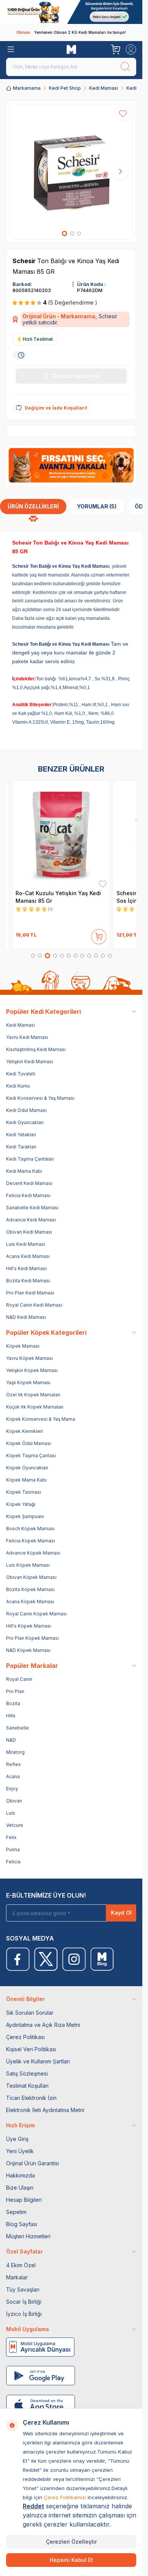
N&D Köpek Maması (28, 1650)
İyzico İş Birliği (24, 2314)
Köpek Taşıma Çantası (31, 1456)
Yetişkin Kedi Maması (30, 1062)
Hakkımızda (20, 2175)
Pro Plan (15, 1691)
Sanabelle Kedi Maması (32, 1208)
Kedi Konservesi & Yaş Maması (40, 1098)
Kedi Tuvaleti (21, 1074)
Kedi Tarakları (21, 1147)
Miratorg (15, 1752)
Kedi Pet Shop (65, 88)
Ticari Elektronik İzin (31, 2098)
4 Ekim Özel (21, 2265)
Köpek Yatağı (21, 1504)
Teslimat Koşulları (27, 2086)
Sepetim (16, 2212)
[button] (65, 233)
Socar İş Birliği (24, 2302)
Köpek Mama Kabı (26, 1480)
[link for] (71, 12)
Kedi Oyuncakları (25, 1122)
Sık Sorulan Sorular (30, 2013)
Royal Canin (19, 1679)
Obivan (14, 1801)
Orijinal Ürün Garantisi (32, 2163)
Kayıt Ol (121, 1913)
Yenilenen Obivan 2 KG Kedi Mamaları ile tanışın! (71, 32)
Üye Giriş (17, 2139)
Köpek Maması (23, 1346)
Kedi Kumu (18, 1086)
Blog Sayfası (22, 2224)
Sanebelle (17, 1728)
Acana (13, 1776)
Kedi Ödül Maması (26, 1110)
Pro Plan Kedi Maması (30, 1293)
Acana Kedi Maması (28, 1256)
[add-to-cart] (99, 935)
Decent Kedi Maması (29, 1183)
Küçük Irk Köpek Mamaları (35, 1407)
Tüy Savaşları (23, 2289)
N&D (11, 1740)
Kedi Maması (104, 88)
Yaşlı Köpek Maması (28, 1382)
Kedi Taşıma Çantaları (30, 1159)
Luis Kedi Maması (26, 1244)
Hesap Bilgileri (24, 2200)
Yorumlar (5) (97, 506)
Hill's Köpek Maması (29, 1626)
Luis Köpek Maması (28, 1565)
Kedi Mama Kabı (24, 1171)
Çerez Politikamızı (65, 2497)
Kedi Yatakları (21, 1135)
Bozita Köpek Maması (30, 1589)
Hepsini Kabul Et (71, 2560)
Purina (13, 1849)
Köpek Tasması (24, 1492)
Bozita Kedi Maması (28, 1281)
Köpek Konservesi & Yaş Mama (41, 1419)
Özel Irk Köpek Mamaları (33, 1395)
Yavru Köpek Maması (29, 1358)
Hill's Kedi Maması (26, 1268)
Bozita (13, 1703)
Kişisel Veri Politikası (31, 2049)
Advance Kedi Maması (31, 1220)
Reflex (13, 1764)
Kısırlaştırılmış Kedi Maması (36, 1049)
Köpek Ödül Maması (29, 1443)
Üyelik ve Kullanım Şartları (38, 2061)
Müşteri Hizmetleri (28, 2236)
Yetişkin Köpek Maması (32, 1370)
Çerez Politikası (25, 2037)
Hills (11, 1716)
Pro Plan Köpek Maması (32, 1638)
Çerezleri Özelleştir (71, 2542)
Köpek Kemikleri (24, 1431)
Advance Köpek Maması (33, 1553)
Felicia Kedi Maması (28, 1195)
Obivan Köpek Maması (31, 1577)
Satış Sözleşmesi (27, 2073)
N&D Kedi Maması (26, 1317)
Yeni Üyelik (20, 2151)
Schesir (25, 261)
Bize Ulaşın (20, 2188)
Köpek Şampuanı (25, 1516)
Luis (11, 1813)
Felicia (13, 1862)
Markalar (17, 2277)
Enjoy (12, 1789)
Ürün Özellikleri (33, 506)
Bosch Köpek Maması (30, 1529)
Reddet (33, 2506)
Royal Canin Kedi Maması (34, 1305)
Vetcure (15, 1825)
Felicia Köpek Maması (31, 1541)
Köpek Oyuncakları (27, 1468)
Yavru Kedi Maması (27, 1037)
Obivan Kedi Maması (29, 1232)
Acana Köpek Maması (30, 1602)
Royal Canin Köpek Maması (36, 1614)
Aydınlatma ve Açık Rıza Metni (43, 2025)
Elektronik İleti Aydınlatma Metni (45, 2110)
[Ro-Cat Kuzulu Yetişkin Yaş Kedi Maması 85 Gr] (61, 834)
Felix (11, 1837)
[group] (71, 172)
